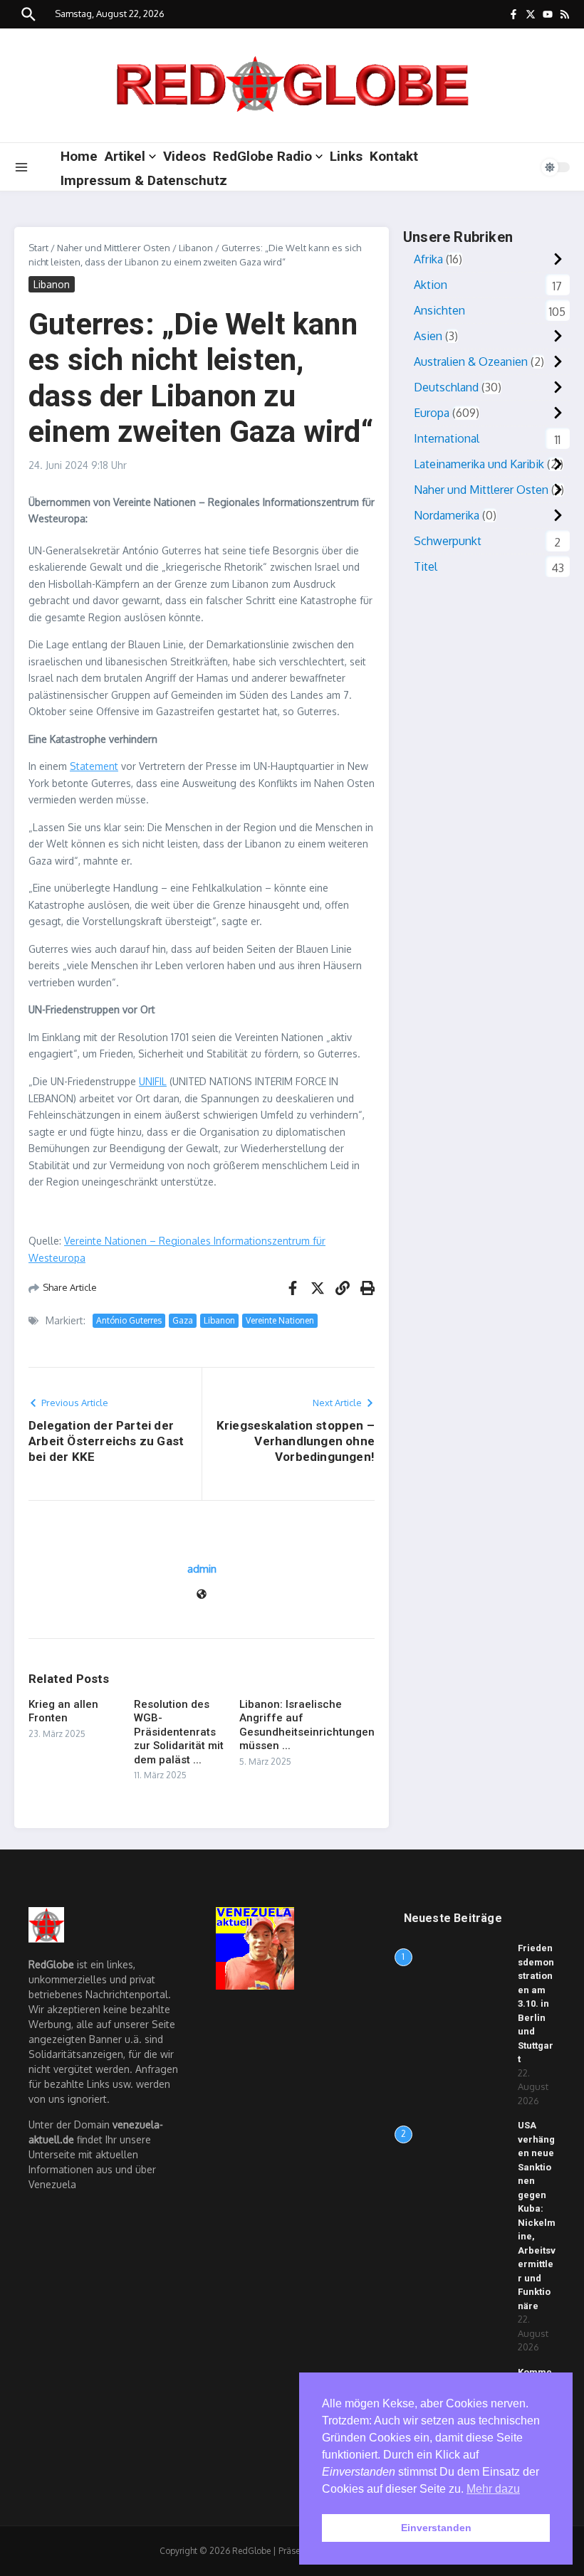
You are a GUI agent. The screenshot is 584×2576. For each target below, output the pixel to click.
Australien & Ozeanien (471, 361)
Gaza (183, 1320)
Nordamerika (447, 515)
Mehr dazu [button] (493, 2489)
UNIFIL (153, 1081)
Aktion (431, 285)
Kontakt (394, 156)
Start (38, 248)
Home (79, 156)
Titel (426, 566)
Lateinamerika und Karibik (479, 464)
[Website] (202, 1595)
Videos (184, 156)
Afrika (428, 259)
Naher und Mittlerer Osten (114, 248)
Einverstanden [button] (436, 2528)
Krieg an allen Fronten (63, 1711)
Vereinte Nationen (280, 1320)
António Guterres (129, 1320)
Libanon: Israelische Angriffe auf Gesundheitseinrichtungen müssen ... (307, 1725)
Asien (428, 336)
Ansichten (439, 310)
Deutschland (446, 387)
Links (346, 156)
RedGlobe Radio (262, 156)
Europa (432, 413)
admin (202, 1569)
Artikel (125, 156)
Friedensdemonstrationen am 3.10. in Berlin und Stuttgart (536, 2004)
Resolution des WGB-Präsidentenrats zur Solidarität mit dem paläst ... (179, 1732)
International (447, 438)
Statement (94, 766)
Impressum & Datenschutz (144, 180)
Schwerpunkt (448, 541)
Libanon (196, 248)
